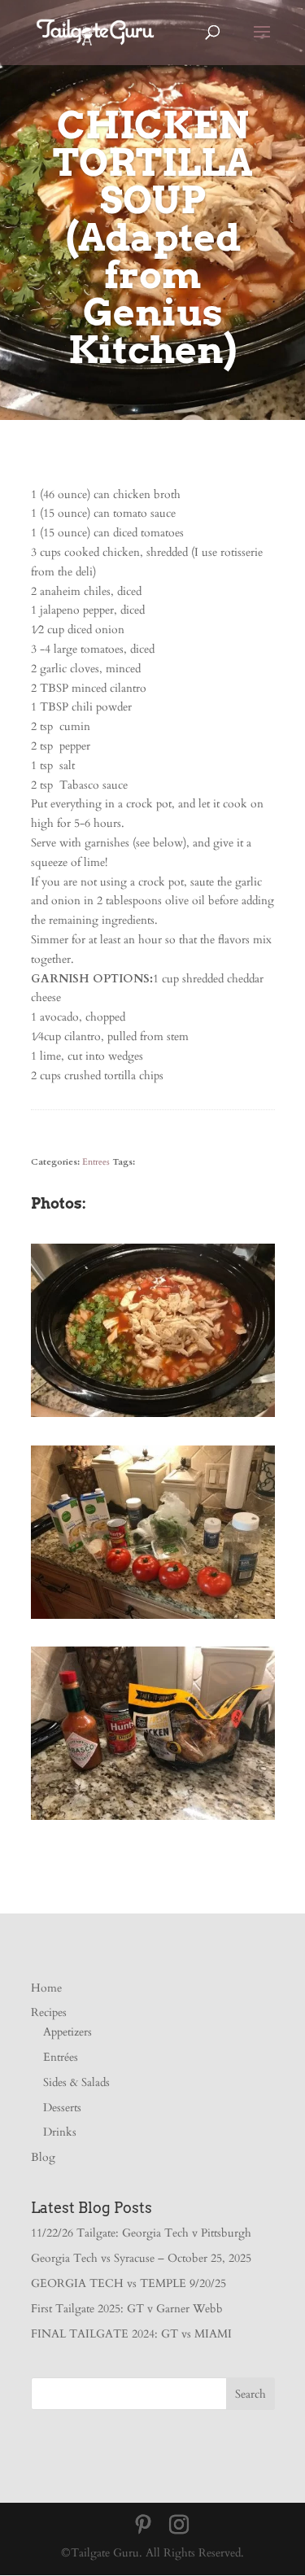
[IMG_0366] (153, 1618)
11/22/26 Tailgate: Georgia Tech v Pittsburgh (141, 2233)
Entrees (96, 1162)
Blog (43, 2157)
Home (46, 1988)
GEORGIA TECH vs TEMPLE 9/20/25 (129, 2283)
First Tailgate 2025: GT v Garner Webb (127, 2309)
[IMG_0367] (153, 1819)
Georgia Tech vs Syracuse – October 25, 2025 (141, 2258)
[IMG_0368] (153, 1417)
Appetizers (68, 2032)
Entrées (61, 2057)
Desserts (62, 2108)
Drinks (60, 2132)
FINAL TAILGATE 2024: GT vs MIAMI (131, 2334)
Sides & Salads (76, 2082)
